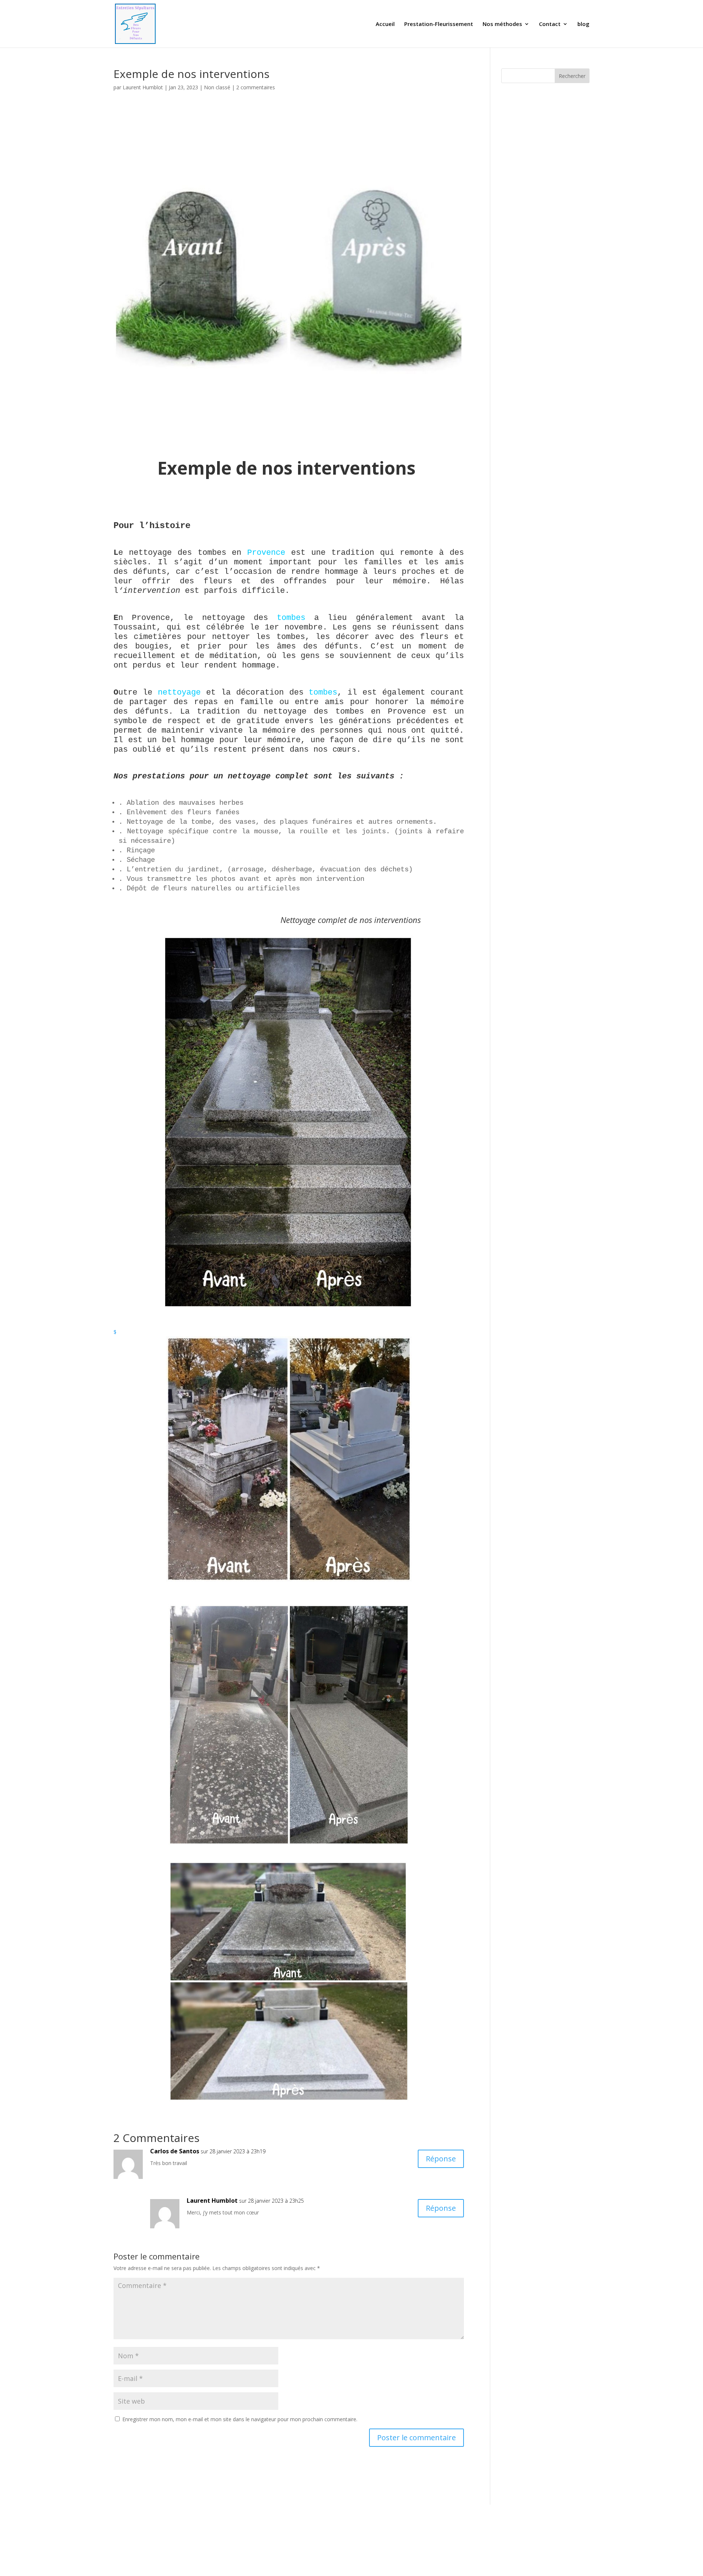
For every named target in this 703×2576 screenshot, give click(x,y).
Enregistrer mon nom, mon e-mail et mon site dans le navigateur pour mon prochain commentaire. (240, 2419)
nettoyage (179, 693)
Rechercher (572, 76)
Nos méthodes (502, 24)
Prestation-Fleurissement (439, 24)
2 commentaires (256, 87)
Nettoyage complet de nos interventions (268, 920)
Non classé (217, 87)
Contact (550, 24)
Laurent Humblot (143, 87)
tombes (291, 618)
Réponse (441, 2159)
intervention (152, 591)
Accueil (385, 24)
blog (583, 24)
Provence (266, 553)
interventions (358, 468)
